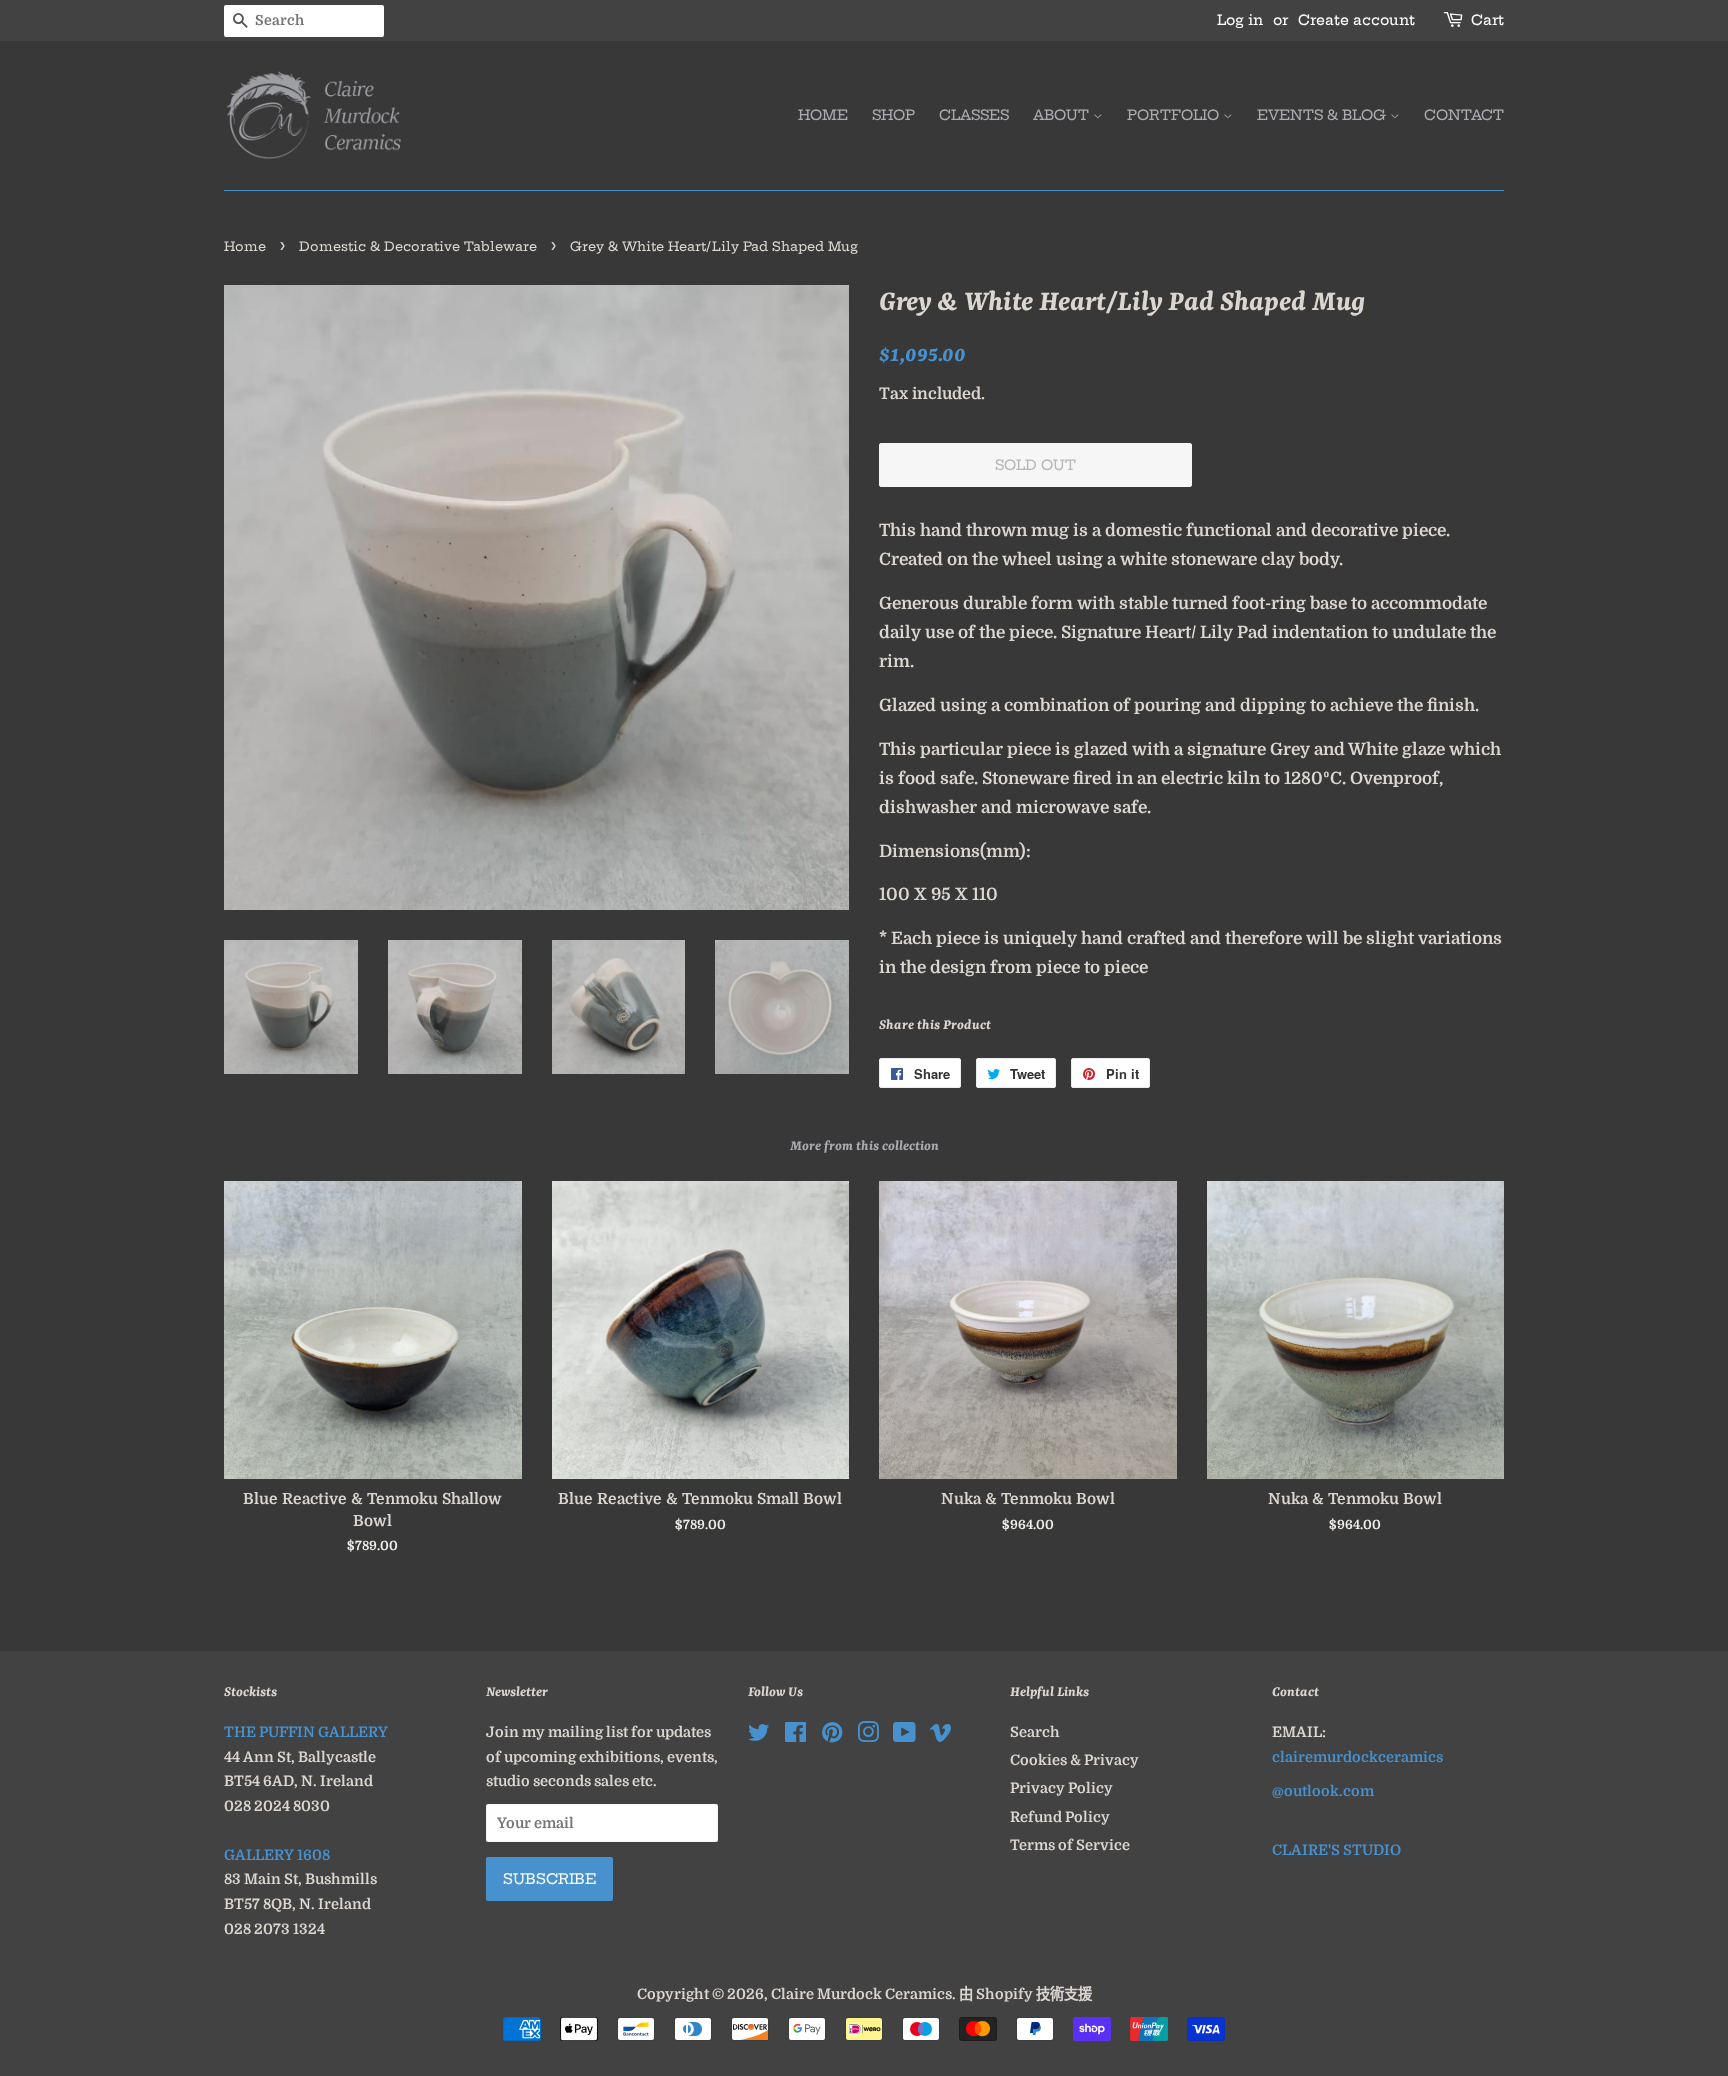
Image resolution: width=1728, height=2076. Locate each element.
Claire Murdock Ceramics (861, 1994)
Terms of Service (1070, 1845)
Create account (1356, 20)
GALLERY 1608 (277, 1855)
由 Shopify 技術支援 (1025, 1994)
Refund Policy (1060, 1817)
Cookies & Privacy (1074, 1760)
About (1063, 115)
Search (1035, 1732)
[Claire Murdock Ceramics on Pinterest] (832, 1736)
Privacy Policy (1061, 1788)
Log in (1240, 20)
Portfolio (1175, 115)
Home (823, 115)
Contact (1464, 115)
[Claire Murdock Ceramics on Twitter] (759, 1736)
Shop (893, 115)
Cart (1487, 20)
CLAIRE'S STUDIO (1336, 1850)
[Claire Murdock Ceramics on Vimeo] (941, 1736)
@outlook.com (1323, 1791)
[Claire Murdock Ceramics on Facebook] (795, 1736)
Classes (974, 115)
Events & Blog (1323, 115)
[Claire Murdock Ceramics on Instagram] (868, 1736)
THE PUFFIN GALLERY (306, 1732)
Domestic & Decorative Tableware (418, 246)
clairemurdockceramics (1357, 1757)
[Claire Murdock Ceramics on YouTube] (904, 1736)
